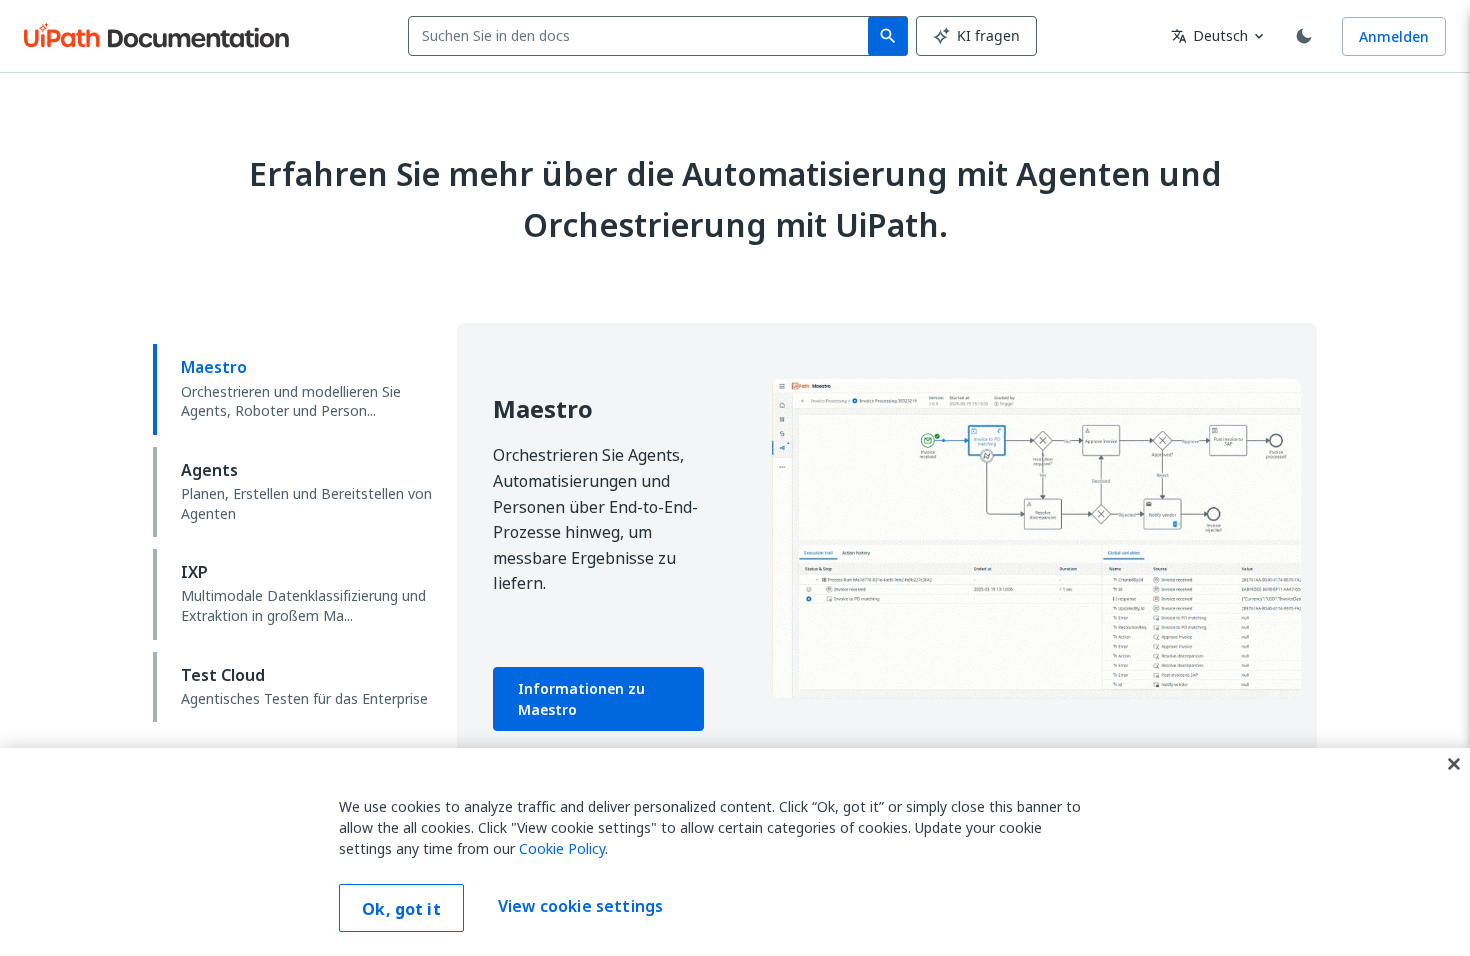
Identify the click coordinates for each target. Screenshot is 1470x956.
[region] (735, 852)
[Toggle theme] (1304, 36)
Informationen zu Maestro (581, 699)
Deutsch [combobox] (1209, 35)
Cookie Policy (562, 848)
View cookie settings (580, 906)
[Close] (1454, 764)
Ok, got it (401, 909)
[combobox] (642, 36)
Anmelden (1394, 36)
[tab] (297, 389)
